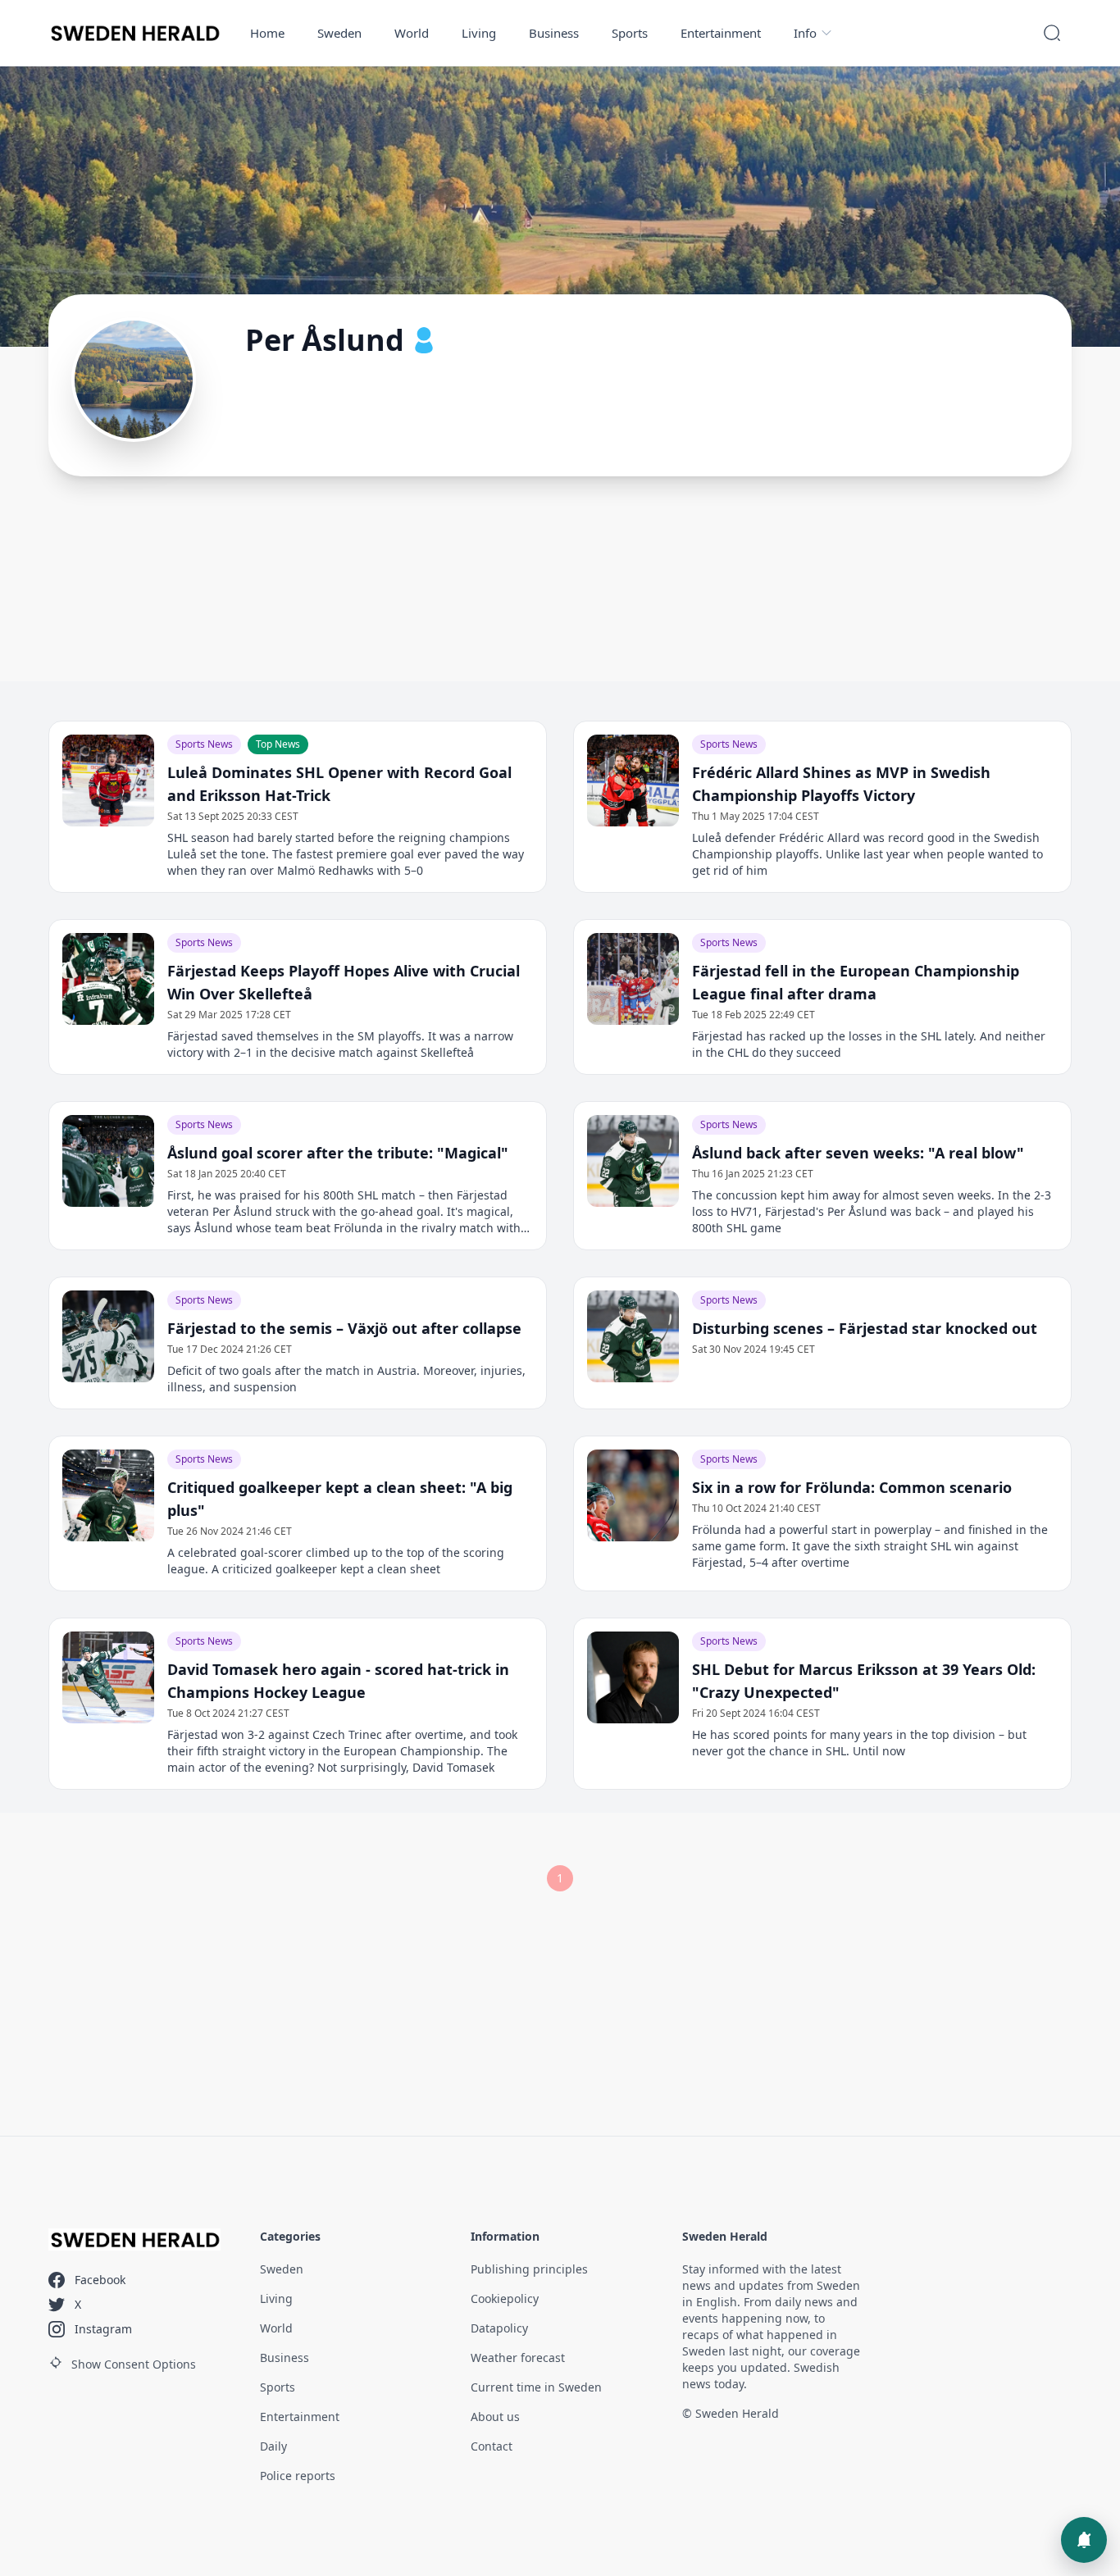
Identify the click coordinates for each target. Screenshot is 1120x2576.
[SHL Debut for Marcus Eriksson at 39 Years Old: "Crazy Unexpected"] (633, 1677)
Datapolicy (499, 2328)
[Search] (1052, 33)
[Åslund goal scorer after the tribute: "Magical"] (108, 1161)
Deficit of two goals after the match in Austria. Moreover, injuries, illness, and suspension (346, 1379)
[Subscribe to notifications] (1084, 2540)
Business (554, 33)
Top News (278, 744)
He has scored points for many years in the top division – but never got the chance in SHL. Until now (859, 1743)
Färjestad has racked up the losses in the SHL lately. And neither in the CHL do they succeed (869, 1044)
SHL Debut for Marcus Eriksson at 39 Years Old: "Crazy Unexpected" (864, 1681)
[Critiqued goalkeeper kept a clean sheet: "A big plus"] (108, 1495)
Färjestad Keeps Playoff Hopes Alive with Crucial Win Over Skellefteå (344, 982)
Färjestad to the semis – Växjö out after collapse (344, 1328)
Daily (273, 2446)
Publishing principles (529, 2269)
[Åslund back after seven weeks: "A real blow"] (633, 1161)
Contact (492, 2446)
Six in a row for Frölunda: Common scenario (852, 1487)
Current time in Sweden (536, 2387)
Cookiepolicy (505, 2298)
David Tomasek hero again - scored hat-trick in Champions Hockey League (338, 1681)
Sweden (339, 33)
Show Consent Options (134, 2364)
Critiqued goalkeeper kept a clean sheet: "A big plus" (340, 1499)
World (412, 33)
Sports (630, 33)
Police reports (298, 2476)
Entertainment (721, 33)
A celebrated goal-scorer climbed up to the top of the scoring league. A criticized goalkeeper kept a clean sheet (336, 1561)
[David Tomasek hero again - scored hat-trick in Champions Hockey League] (108, 1677)
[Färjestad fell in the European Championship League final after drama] (633, 979)
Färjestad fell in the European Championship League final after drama (856, 982)
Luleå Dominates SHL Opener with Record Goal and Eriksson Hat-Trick (339, 784)
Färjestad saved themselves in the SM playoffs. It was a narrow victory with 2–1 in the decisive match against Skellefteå (340, 1044)
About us (495, 2417)
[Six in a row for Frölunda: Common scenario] (633, 1495)
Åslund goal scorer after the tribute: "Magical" (338, 1153)
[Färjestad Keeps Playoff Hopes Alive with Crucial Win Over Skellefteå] (108, 979)
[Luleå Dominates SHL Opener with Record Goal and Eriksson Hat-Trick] (108, 781)
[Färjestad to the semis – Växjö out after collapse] (108, 1336)
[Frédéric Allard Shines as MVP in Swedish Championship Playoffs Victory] (633, 781)
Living (479, 33)
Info (805, 33)
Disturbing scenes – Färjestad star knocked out (865, 1328)
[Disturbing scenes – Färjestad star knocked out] (633, 1336)
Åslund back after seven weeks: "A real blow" (858, 1153)
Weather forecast (518, 2358)
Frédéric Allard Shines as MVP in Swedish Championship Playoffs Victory (841, 784)
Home (267, 33)
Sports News (204, 744)
